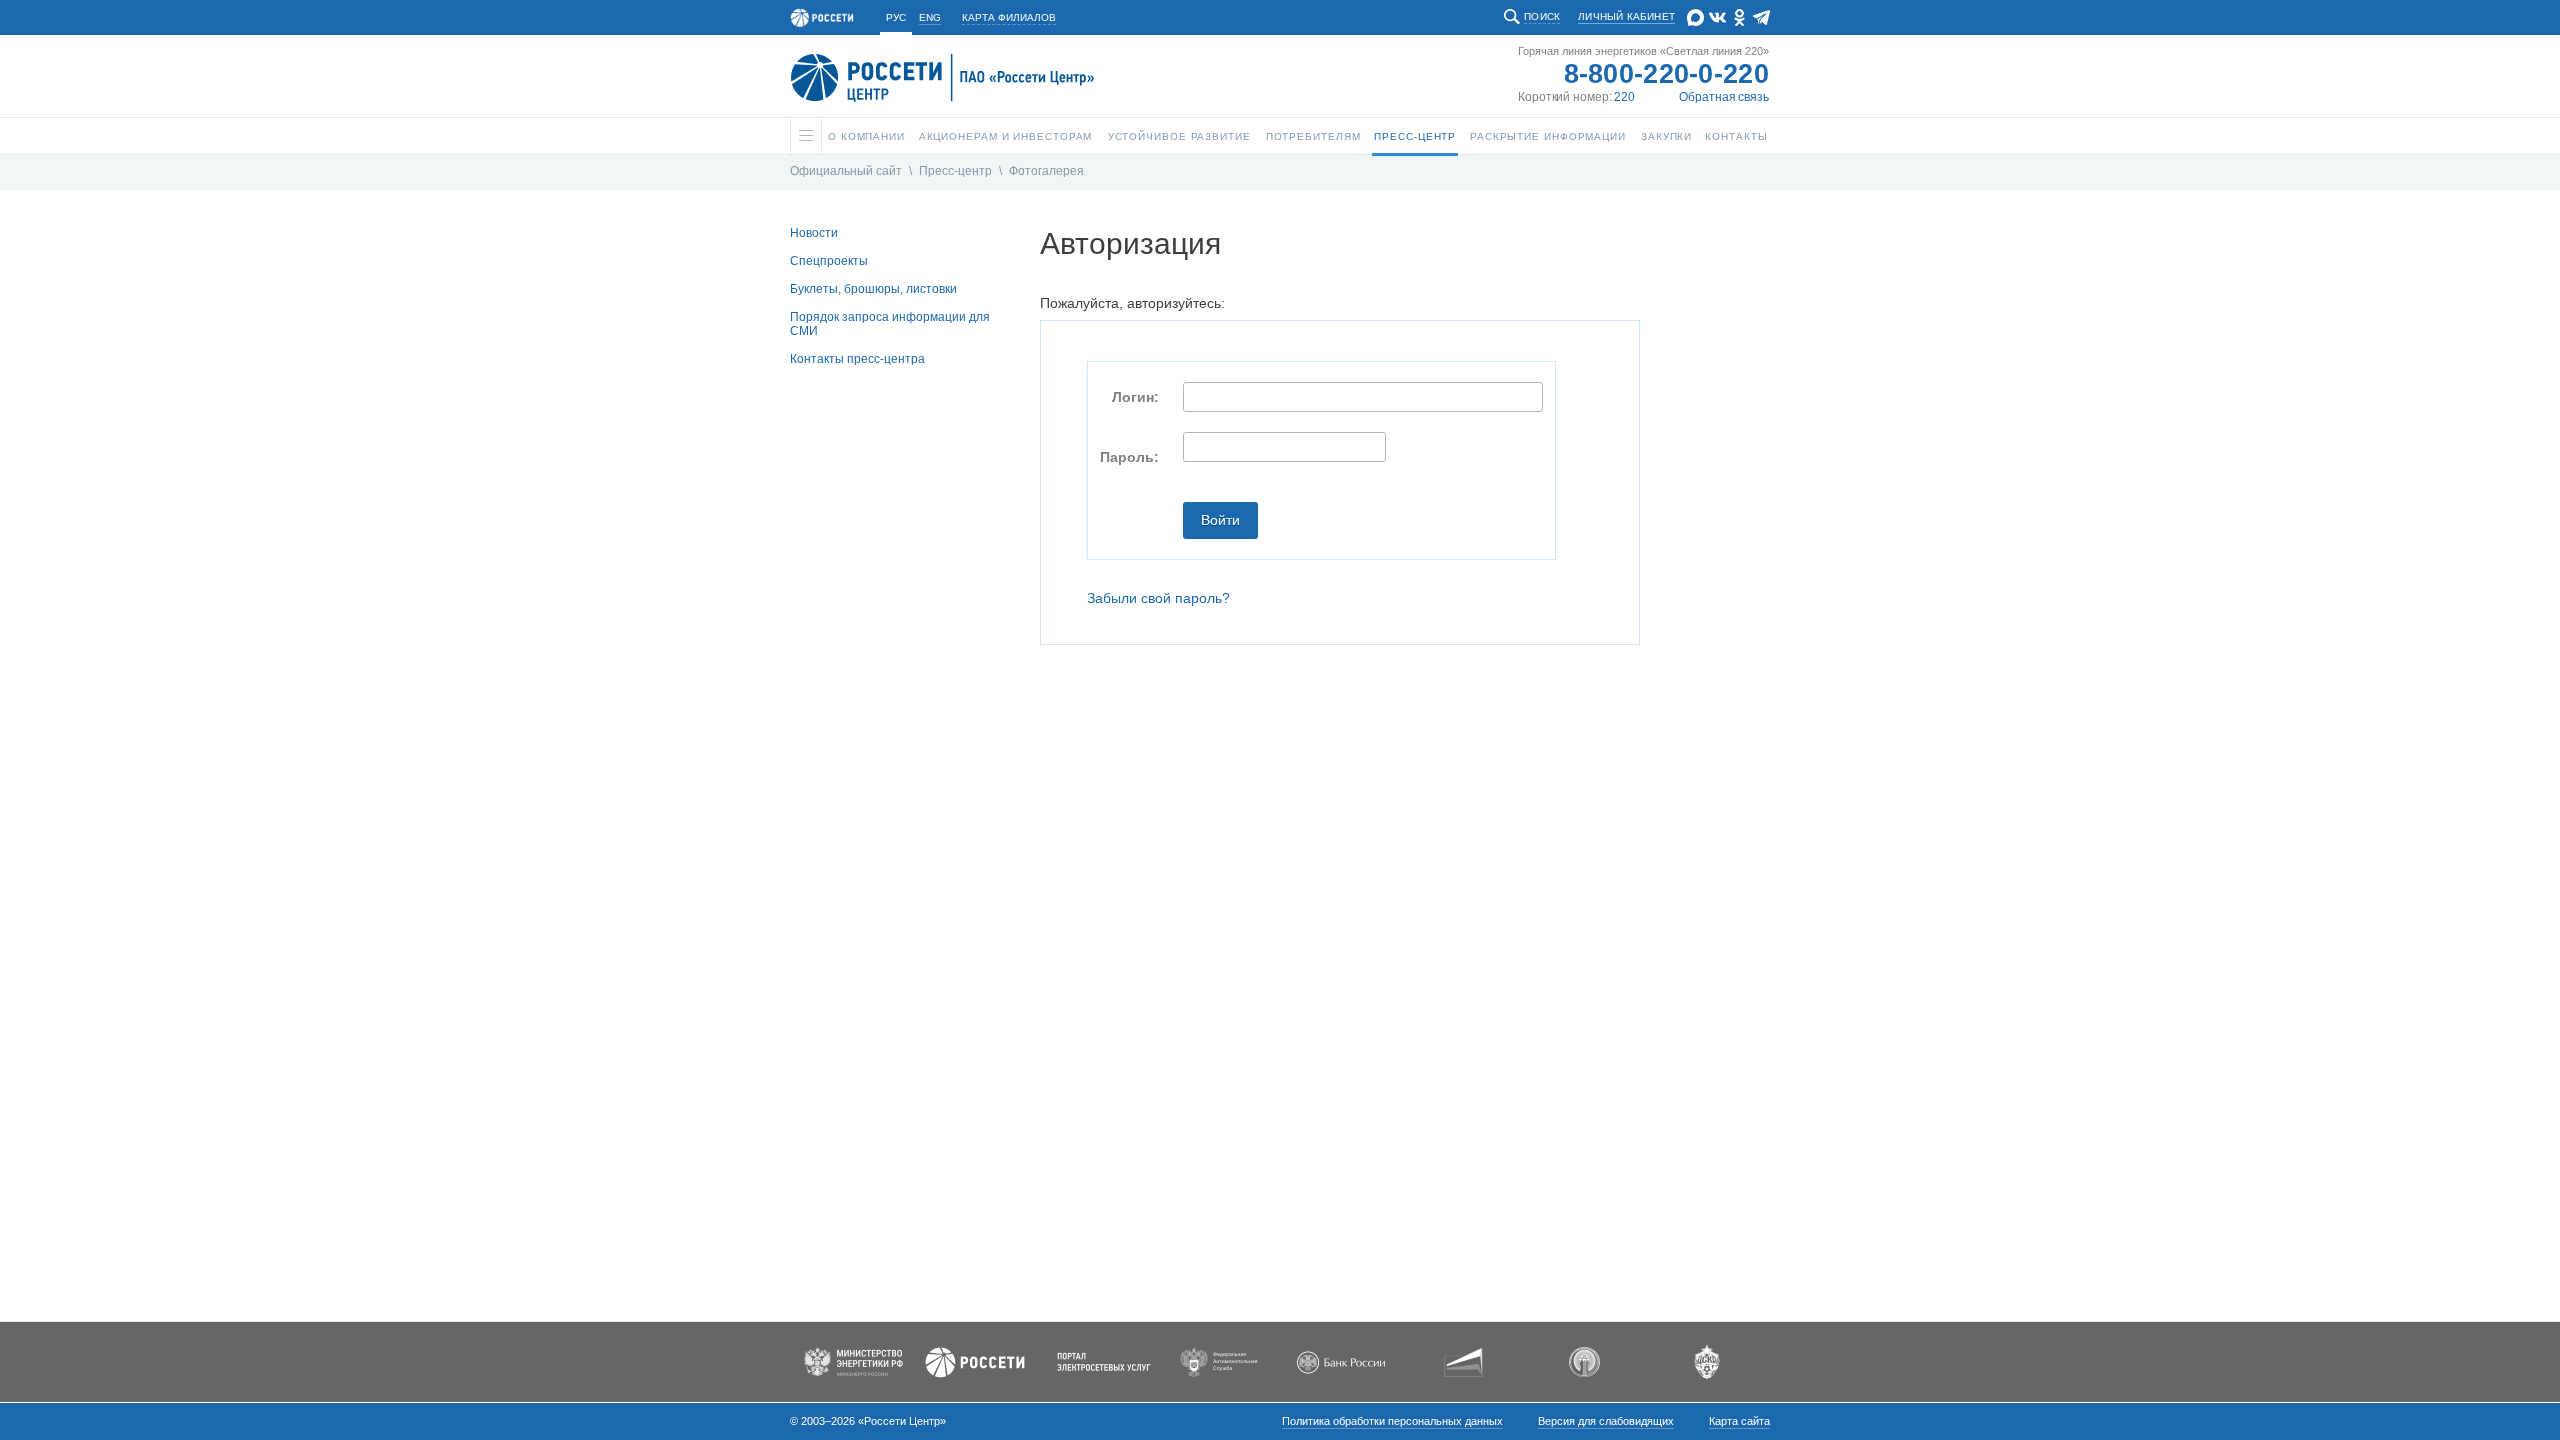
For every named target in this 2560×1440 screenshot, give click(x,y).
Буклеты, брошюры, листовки (873, 289)
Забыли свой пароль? (1158, 598)
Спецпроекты (829, 261)
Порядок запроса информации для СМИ (890, 324)
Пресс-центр (955, 171)
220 (1624, 97)
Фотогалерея (1046, 171)
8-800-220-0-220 (1667, 74)
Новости (814, 233)
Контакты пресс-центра (857, 359)
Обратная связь (1724, 97)
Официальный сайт (846, 171)
